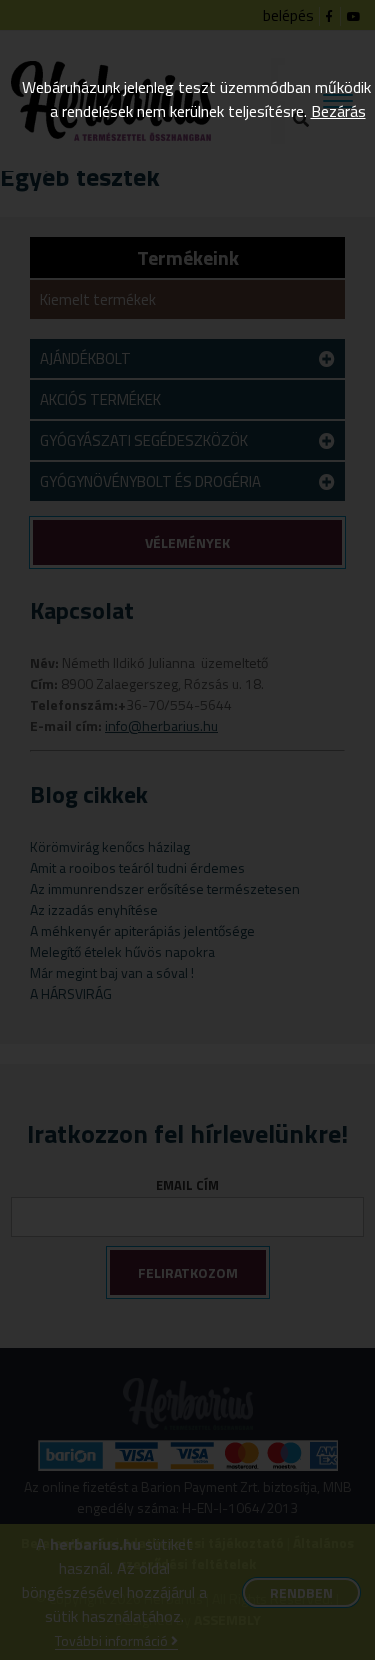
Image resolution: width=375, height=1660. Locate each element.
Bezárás (338, 111)
